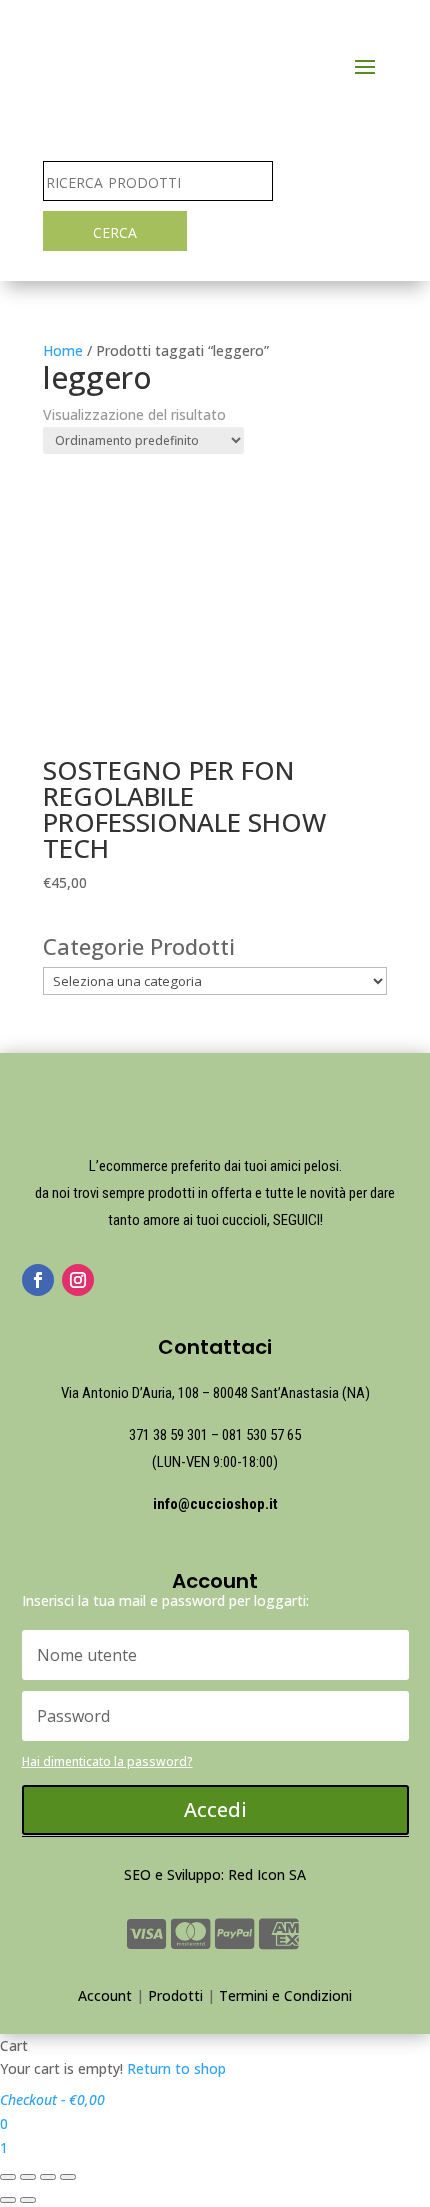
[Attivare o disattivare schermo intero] (48, 2177)
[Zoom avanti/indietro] (68, 2177)
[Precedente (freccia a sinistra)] (8, 2200)
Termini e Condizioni (285, 1995)
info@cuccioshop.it (215, 1504)
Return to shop (176, 2068)
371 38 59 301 (168, 1435)
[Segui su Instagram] (78, 1280)
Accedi (215, 1809)
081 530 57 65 (261, 1435)
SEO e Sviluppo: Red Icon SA (215, 1874)
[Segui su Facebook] (38, 1280)
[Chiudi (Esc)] (8, 2177)
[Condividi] (28, 2177)
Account (105, 1995)
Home (63, 350)
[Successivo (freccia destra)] (28, 2200)
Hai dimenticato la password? (107, 1761)
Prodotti (175, 1995)
